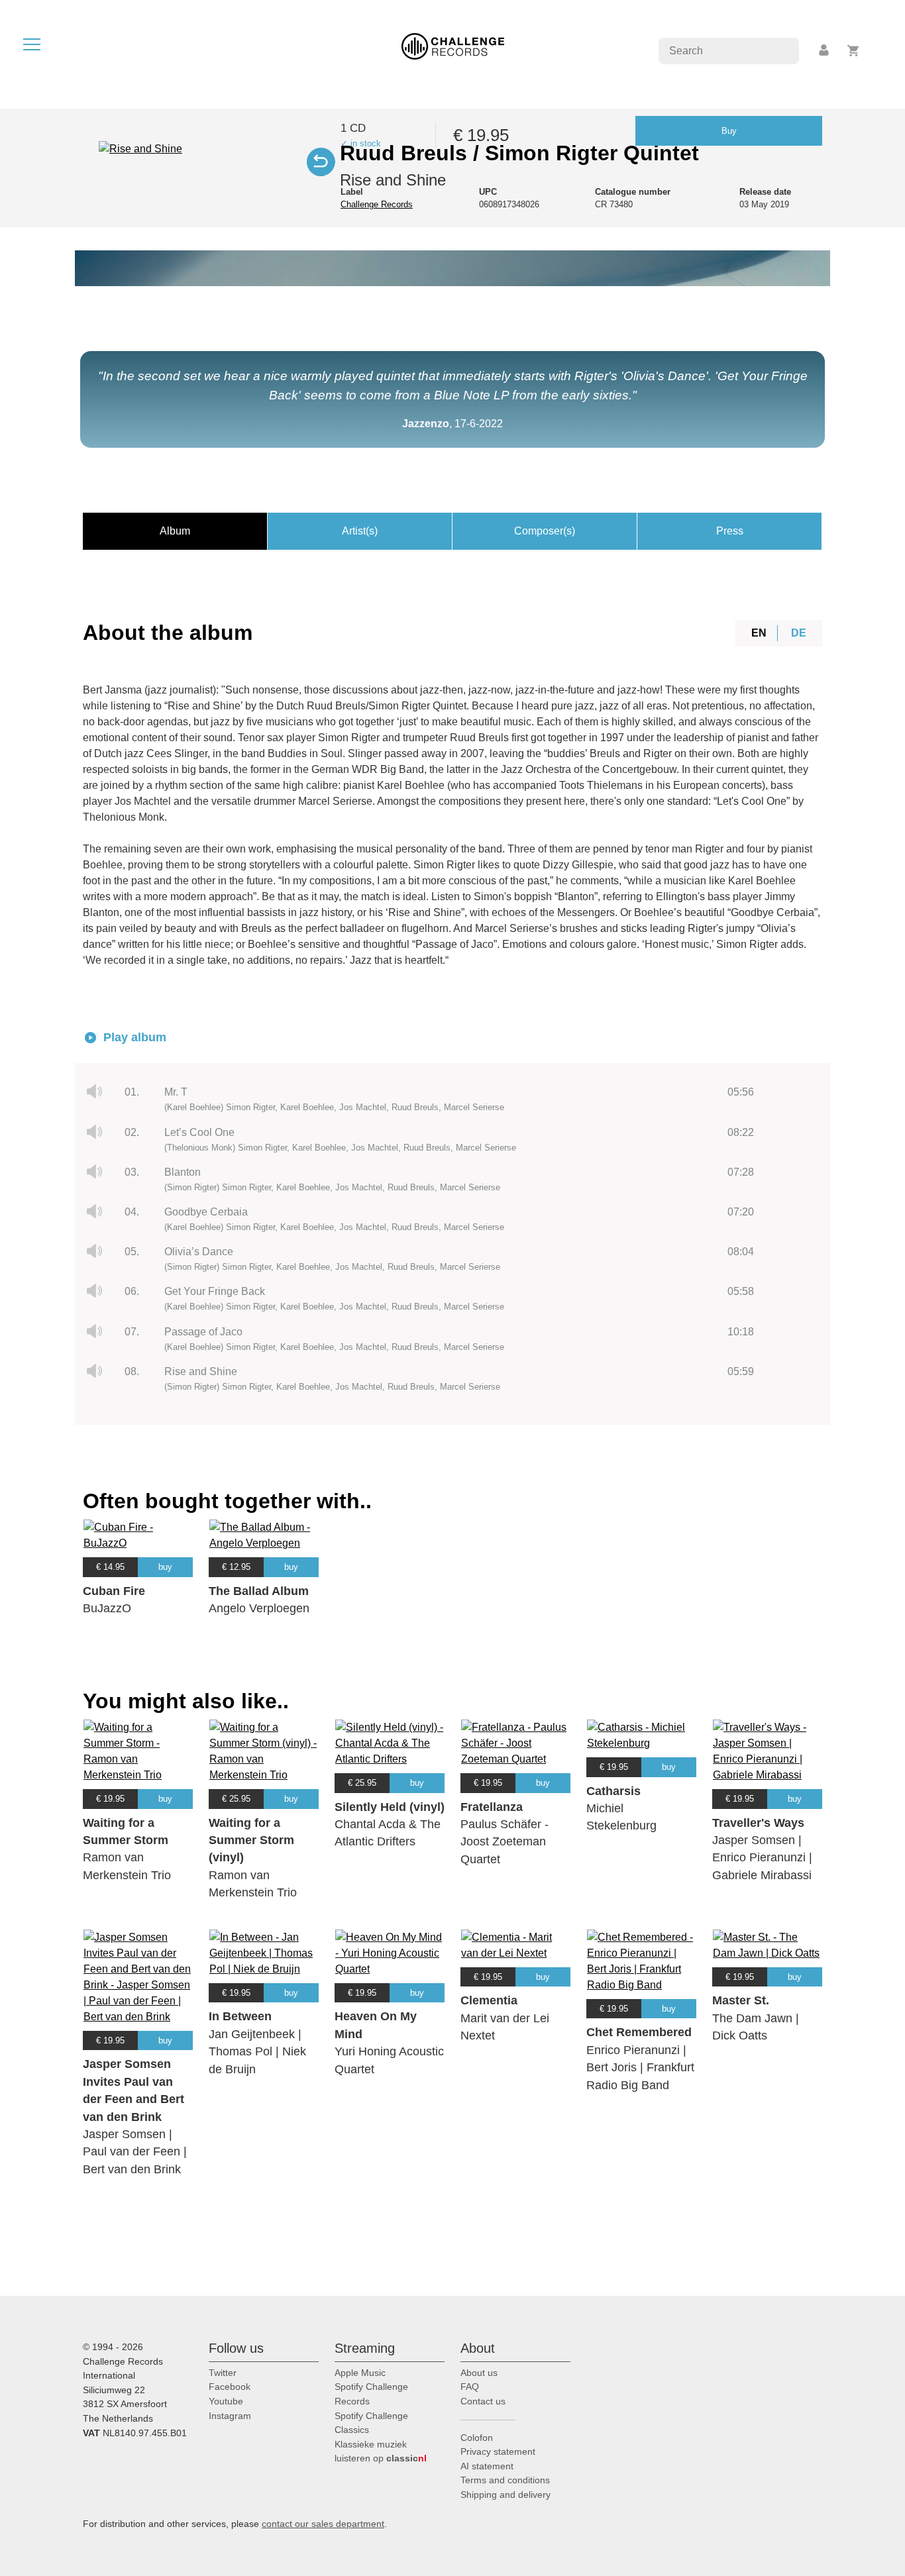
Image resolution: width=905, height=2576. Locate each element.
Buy (729, 131)
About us (479, 2373)
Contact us (483, 2401)
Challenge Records (377, 204)
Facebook (230, 2387)
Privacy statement (498, 2451)
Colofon (477, 2438)
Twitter (223, 2373)
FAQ (470, 2387)
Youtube (226, 2401)
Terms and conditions (505, 2480)
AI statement (487, 2466)
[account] (825, 51)
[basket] (854, 51)
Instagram (230, 2416)
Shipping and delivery (506, 2495)
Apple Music (360, 2373)
